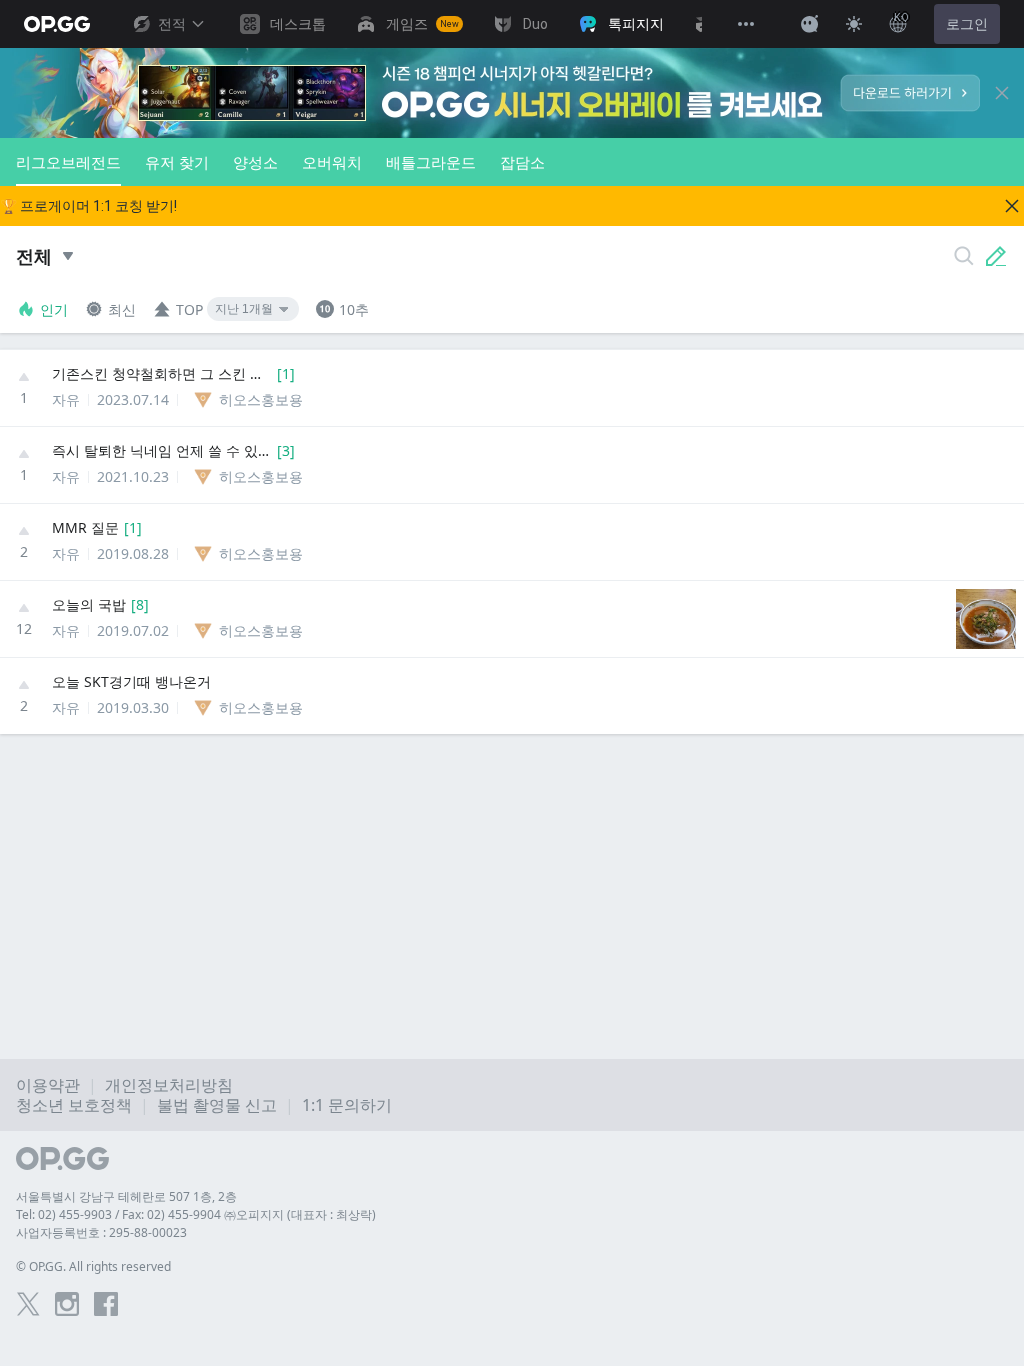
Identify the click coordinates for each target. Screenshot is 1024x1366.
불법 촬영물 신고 (217, 1105)
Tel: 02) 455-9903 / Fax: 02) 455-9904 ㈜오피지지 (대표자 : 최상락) (196, 1214)
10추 (354, 309)
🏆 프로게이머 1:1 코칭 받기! (88, 206)
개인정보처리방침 (169, 1085)
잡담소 (522, 162)
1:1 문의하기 (347, 1105)
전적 (172, 24)
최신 (122, 309)
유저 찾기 (177, 162)
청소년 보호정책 (74, 1105)
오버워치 (332, 162)
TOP (189, 309)
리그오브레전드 (68, 162)
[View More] (746, 24)
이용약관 (48, 1085)
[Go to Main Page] (57, 24)
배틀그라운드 (431, 162)
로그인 (967, 24)
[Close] (1002, 93)
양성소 (255, 162)
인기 (54, 309)
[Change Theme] (854, 24)
